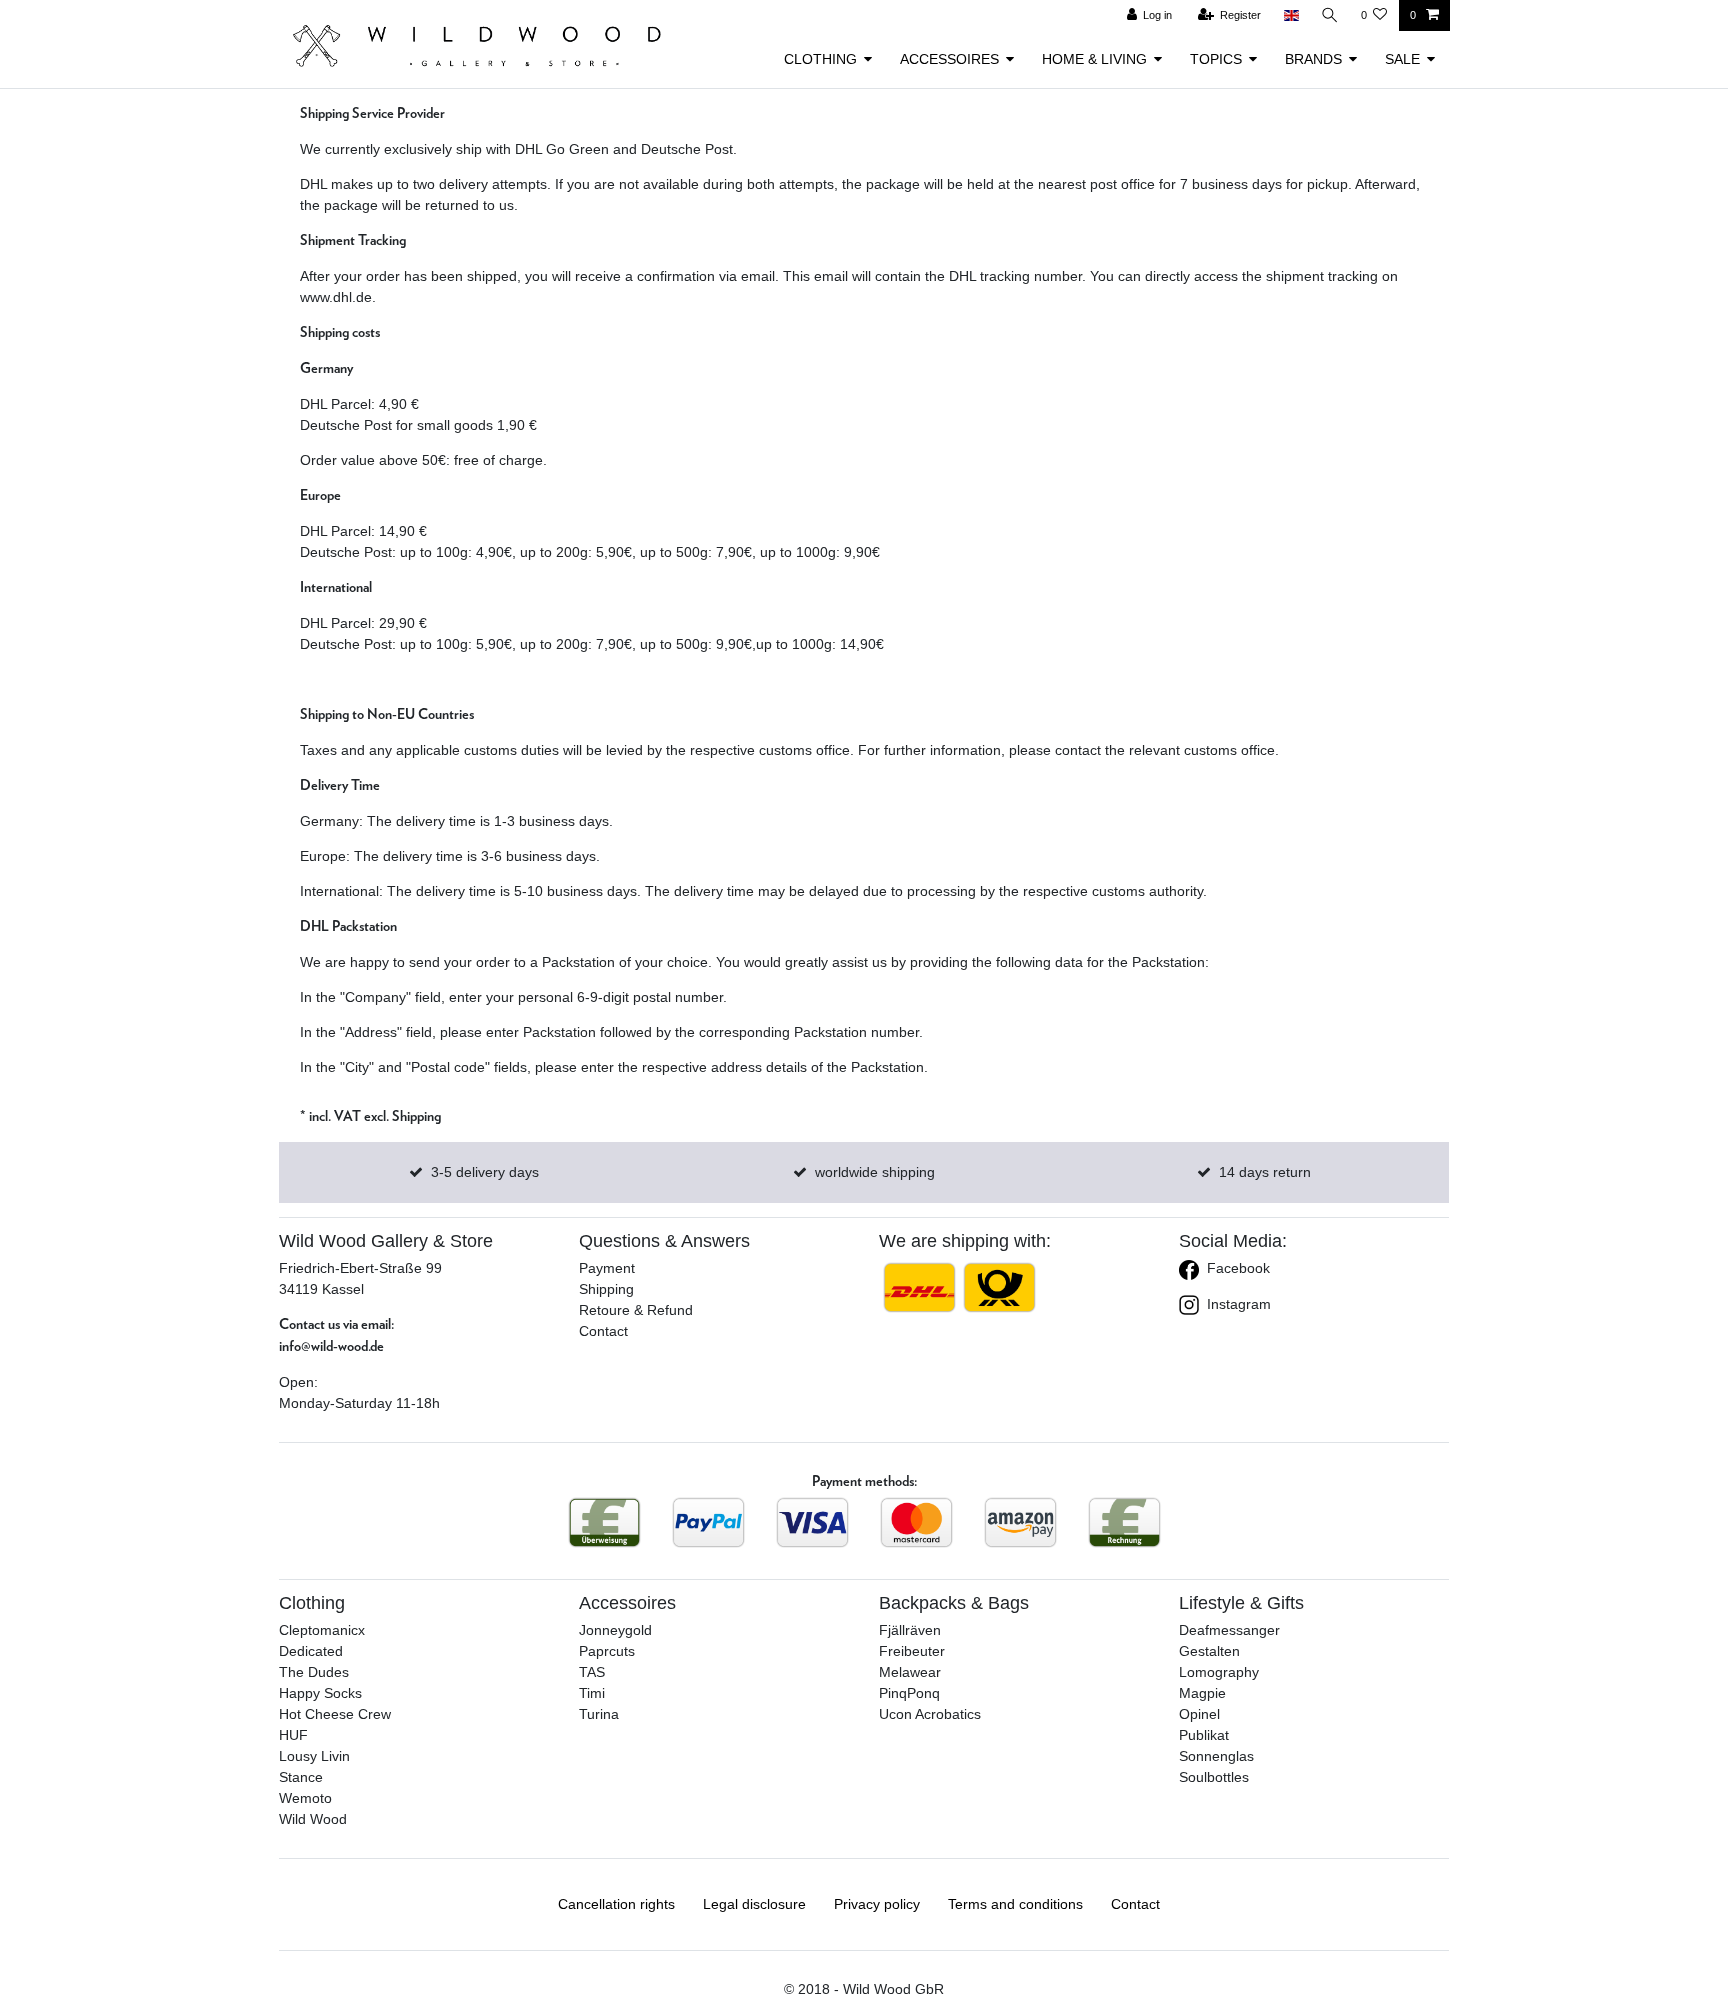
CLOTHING (820, 59)
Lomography (1219, 1672)
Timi (592, 1693)
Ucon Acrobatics (930, 1714)
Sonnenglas (1216, 1756)
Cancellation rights (616, 1904)
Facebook (1236, 1268)
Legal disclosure (754, 1904)
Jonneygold (615, 1630)
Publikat (1204, 1735)
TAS (592, 1672)
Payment (607, 1268)
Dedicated (311, 1651)
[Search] (1330, 15)
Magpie (1202, 1693)
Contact (603, 1331)
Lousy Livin (314, 1756)
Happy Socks (320, 1693)
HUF (293, 1735)
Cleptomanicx (322, 1630)
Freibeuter (912, 1651)
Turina (599, 1714)
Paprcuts (607, 1651)
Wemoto (305, 1798)
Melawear (910, 1672)
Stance (301, 1777)
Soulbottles (1214, 1777)
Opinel (1199, 1714)
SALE (1402, 59)
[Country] (1290, 15)
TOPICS (1216, 59)
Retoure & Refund (636, 1310)
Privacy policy (877, 1904)
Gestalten (1209, 1651)
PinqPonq (909, 1693)
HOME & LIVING (1094, 59)
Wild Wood (313, 1819)
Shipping (606, 1289)
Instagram (1237, 1304)
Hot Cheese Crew (335, 1714)
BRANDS (1313, 59)
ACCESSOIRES (949, 59)
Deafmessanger (1229, 1630)
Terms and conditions (1015, 1904)
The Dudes (314, 1672)
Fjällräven (910, 1630)
